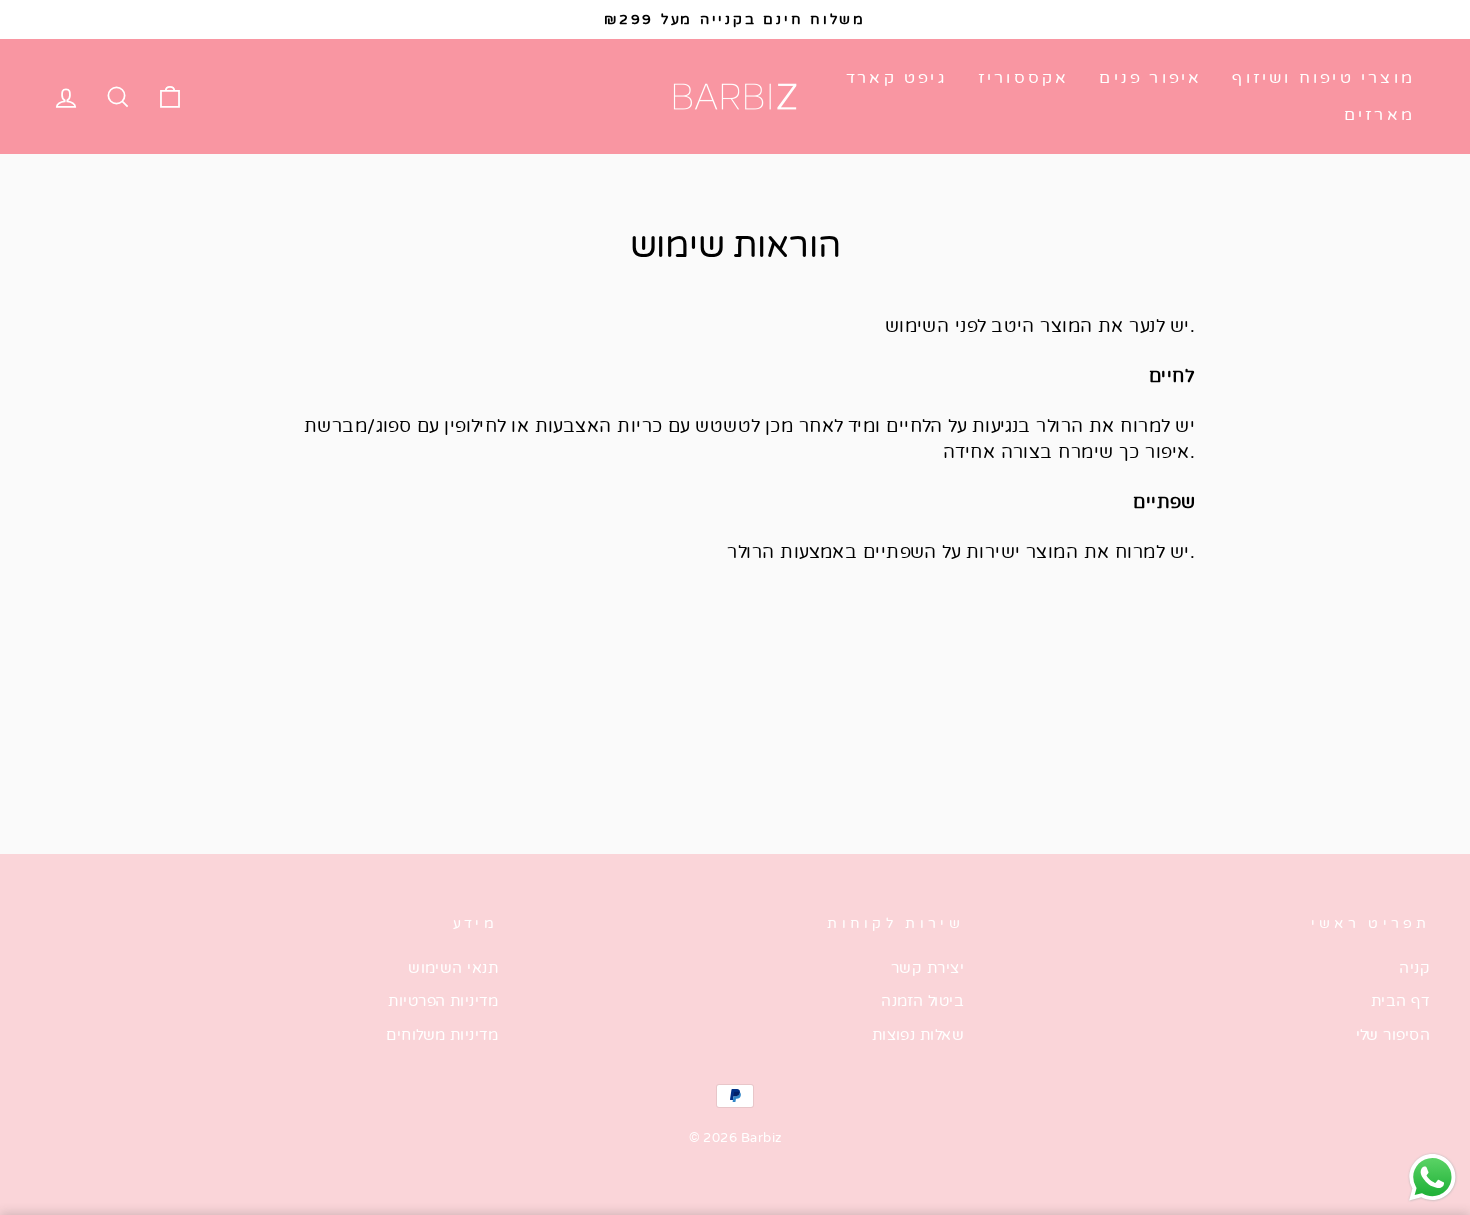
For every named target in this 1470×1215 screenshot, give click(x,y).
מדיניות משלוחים (442, 1035)
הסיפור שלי (1393, 1035)
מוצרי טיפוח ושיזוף (1323, 78)
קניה (1414, 968)
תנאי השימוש (453, 968)
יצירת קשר (927, 968)
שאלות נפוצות (918, 1035)
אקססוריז (1024, 78)
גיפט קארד (897, 78)
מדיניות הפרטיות (443, 1001)
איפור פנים (1150, 78)
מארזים (1379, 115)
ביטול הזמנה (922, 1001)
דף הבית (1400, 1001)
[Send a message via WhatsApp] (1432, 1177)
